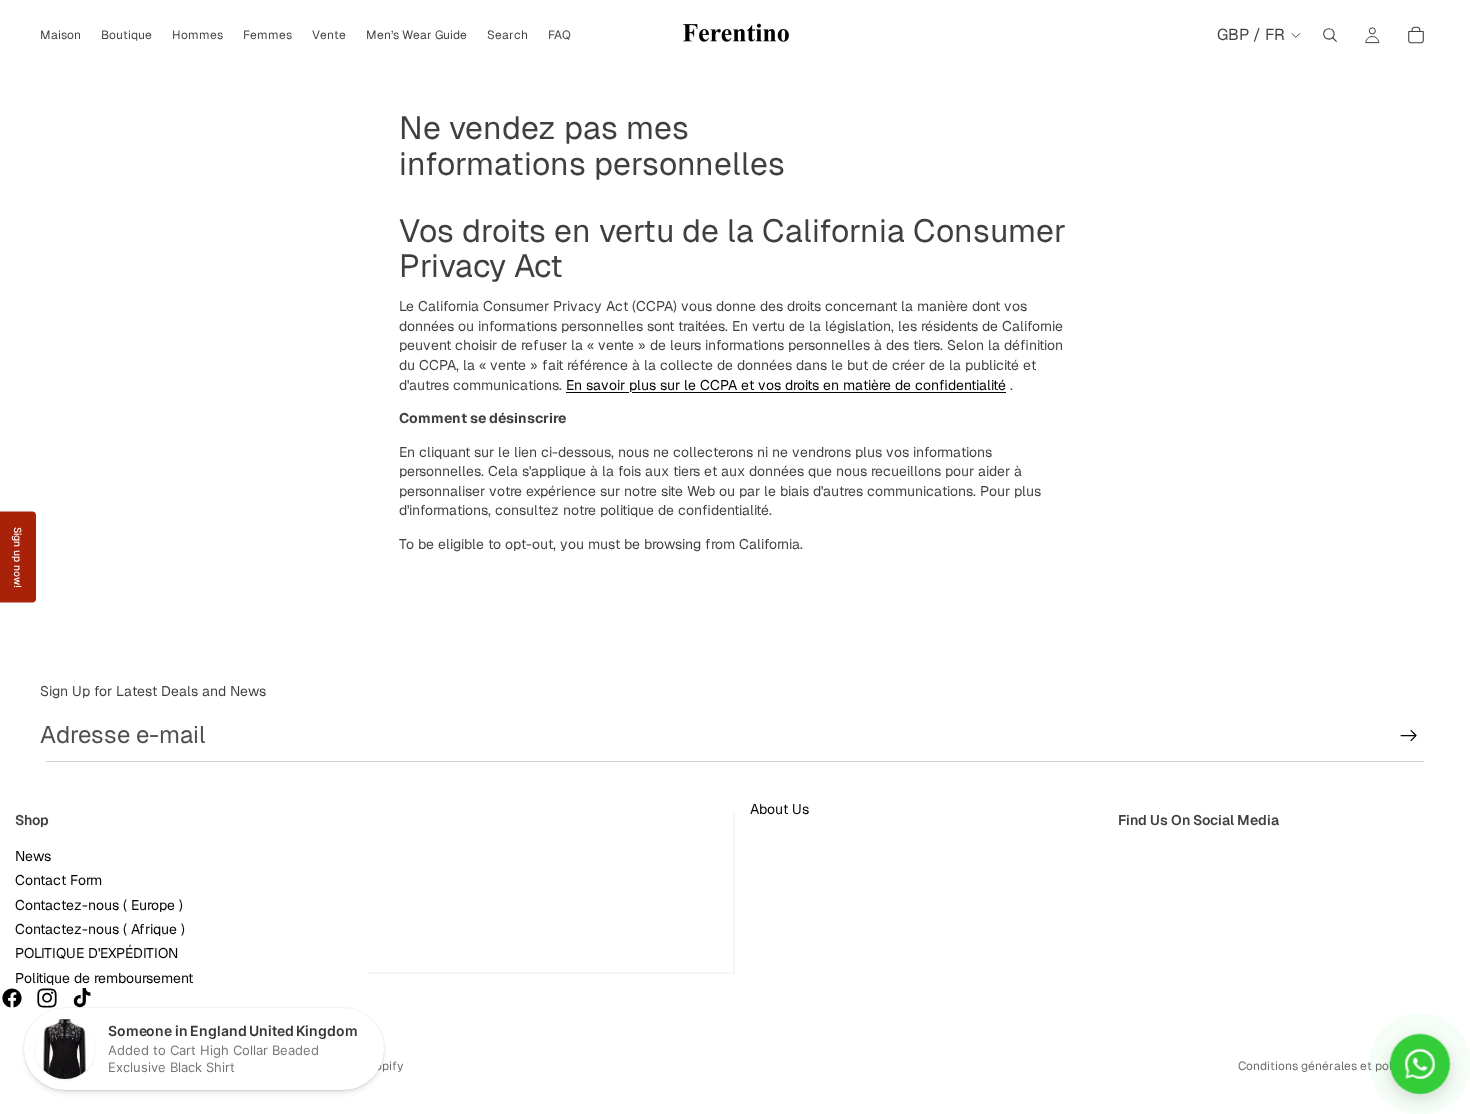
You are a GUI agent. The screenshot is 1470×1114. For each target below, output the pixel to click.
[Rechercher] (1330, 35)
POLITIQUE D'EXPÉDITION (96, 953)
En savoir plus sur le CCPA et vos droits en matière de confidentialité (786, 385)
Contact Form (58, 880)
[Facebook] (12, 998)
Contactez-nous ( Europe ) (99, 904)
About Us (779, 809)
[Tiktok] (82, 998)
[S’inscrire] (1409, 736)
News (33, 855)
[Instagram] (47, 998)
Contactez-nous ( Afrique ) (100, 929)
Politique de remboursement (104, 977)
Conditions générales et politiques (1334, 1066)
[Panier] (1416, 35)
